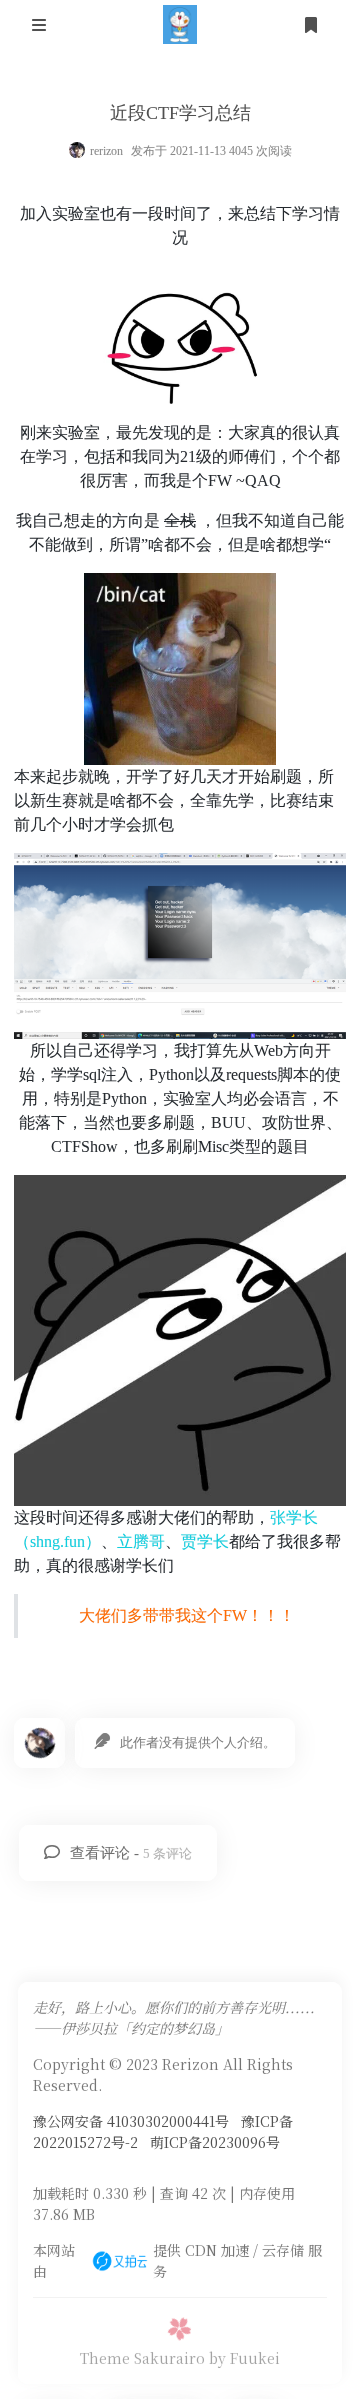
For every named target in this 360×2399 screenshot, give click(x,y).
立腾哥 (141, 1541)
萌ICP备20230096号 (215, 2142)
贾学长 (205, 1541)
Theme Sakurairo (142, 2358)
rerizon (106, 151)
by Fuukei (244, 2358)
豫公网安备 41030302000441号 (131, 2121)
